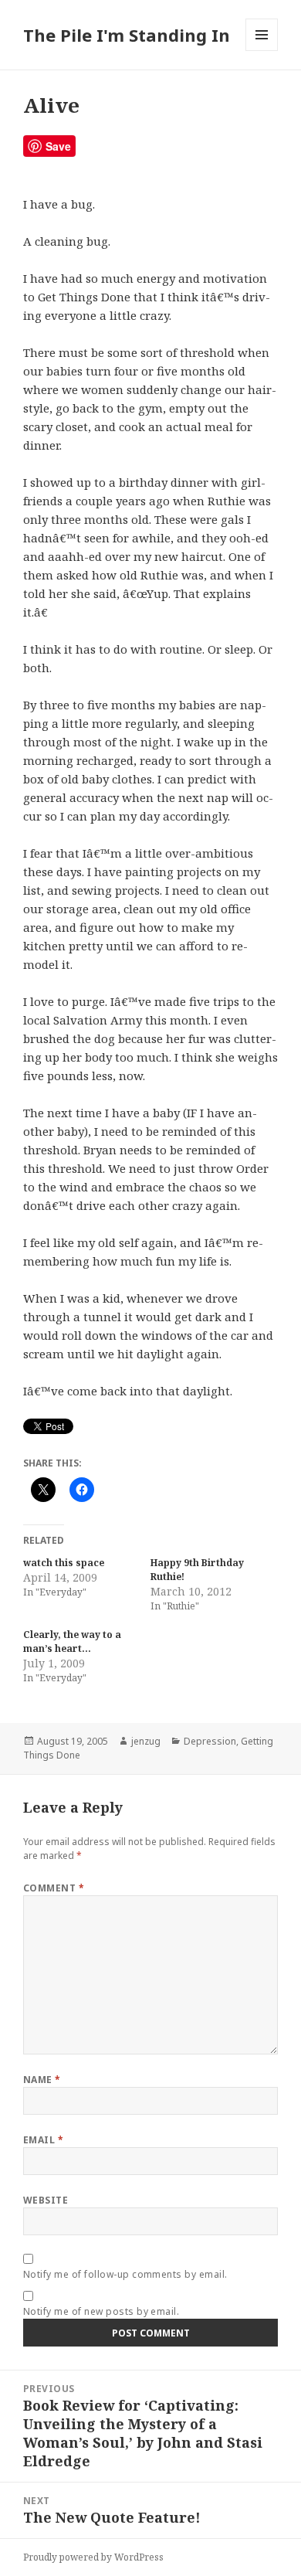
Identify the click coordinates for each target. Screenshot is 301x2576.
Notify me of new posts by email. (101, 2311)
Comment (54, 1888)
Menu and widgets (262, 51)
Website (46, 2200)
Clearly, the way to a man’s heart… (72, 1641)
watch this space (64, 1563)
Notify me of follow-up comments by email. (125, 2274)
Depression (210, 1741)
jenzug (146, 1741)
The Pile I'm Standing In (127, 35)
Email (43, 2140)
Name (42, 2080)
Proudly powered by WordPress (93, 2557)
